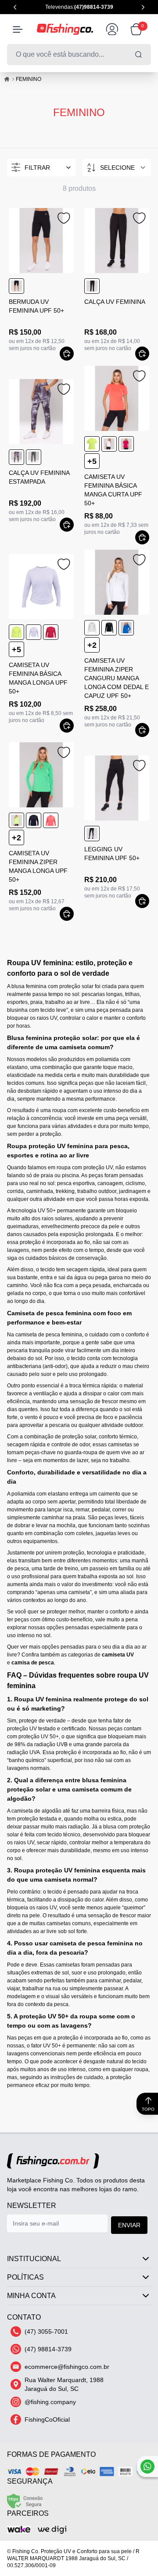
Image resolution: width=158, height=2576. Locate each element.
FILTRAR (37, 168)
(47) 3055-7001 (46, 2332)
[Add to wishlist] (63, 218)
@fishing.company (50, 2402)
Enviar (129, 2225)
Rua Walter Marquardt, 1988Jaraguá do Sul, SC (64, 2384)
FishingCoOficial (47, 2419)
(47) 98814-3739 (48, 2349)
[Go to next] (143, 7)
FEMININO (29, 79)
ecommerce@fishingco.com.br (67, 2367)
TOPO (148, 2109)
